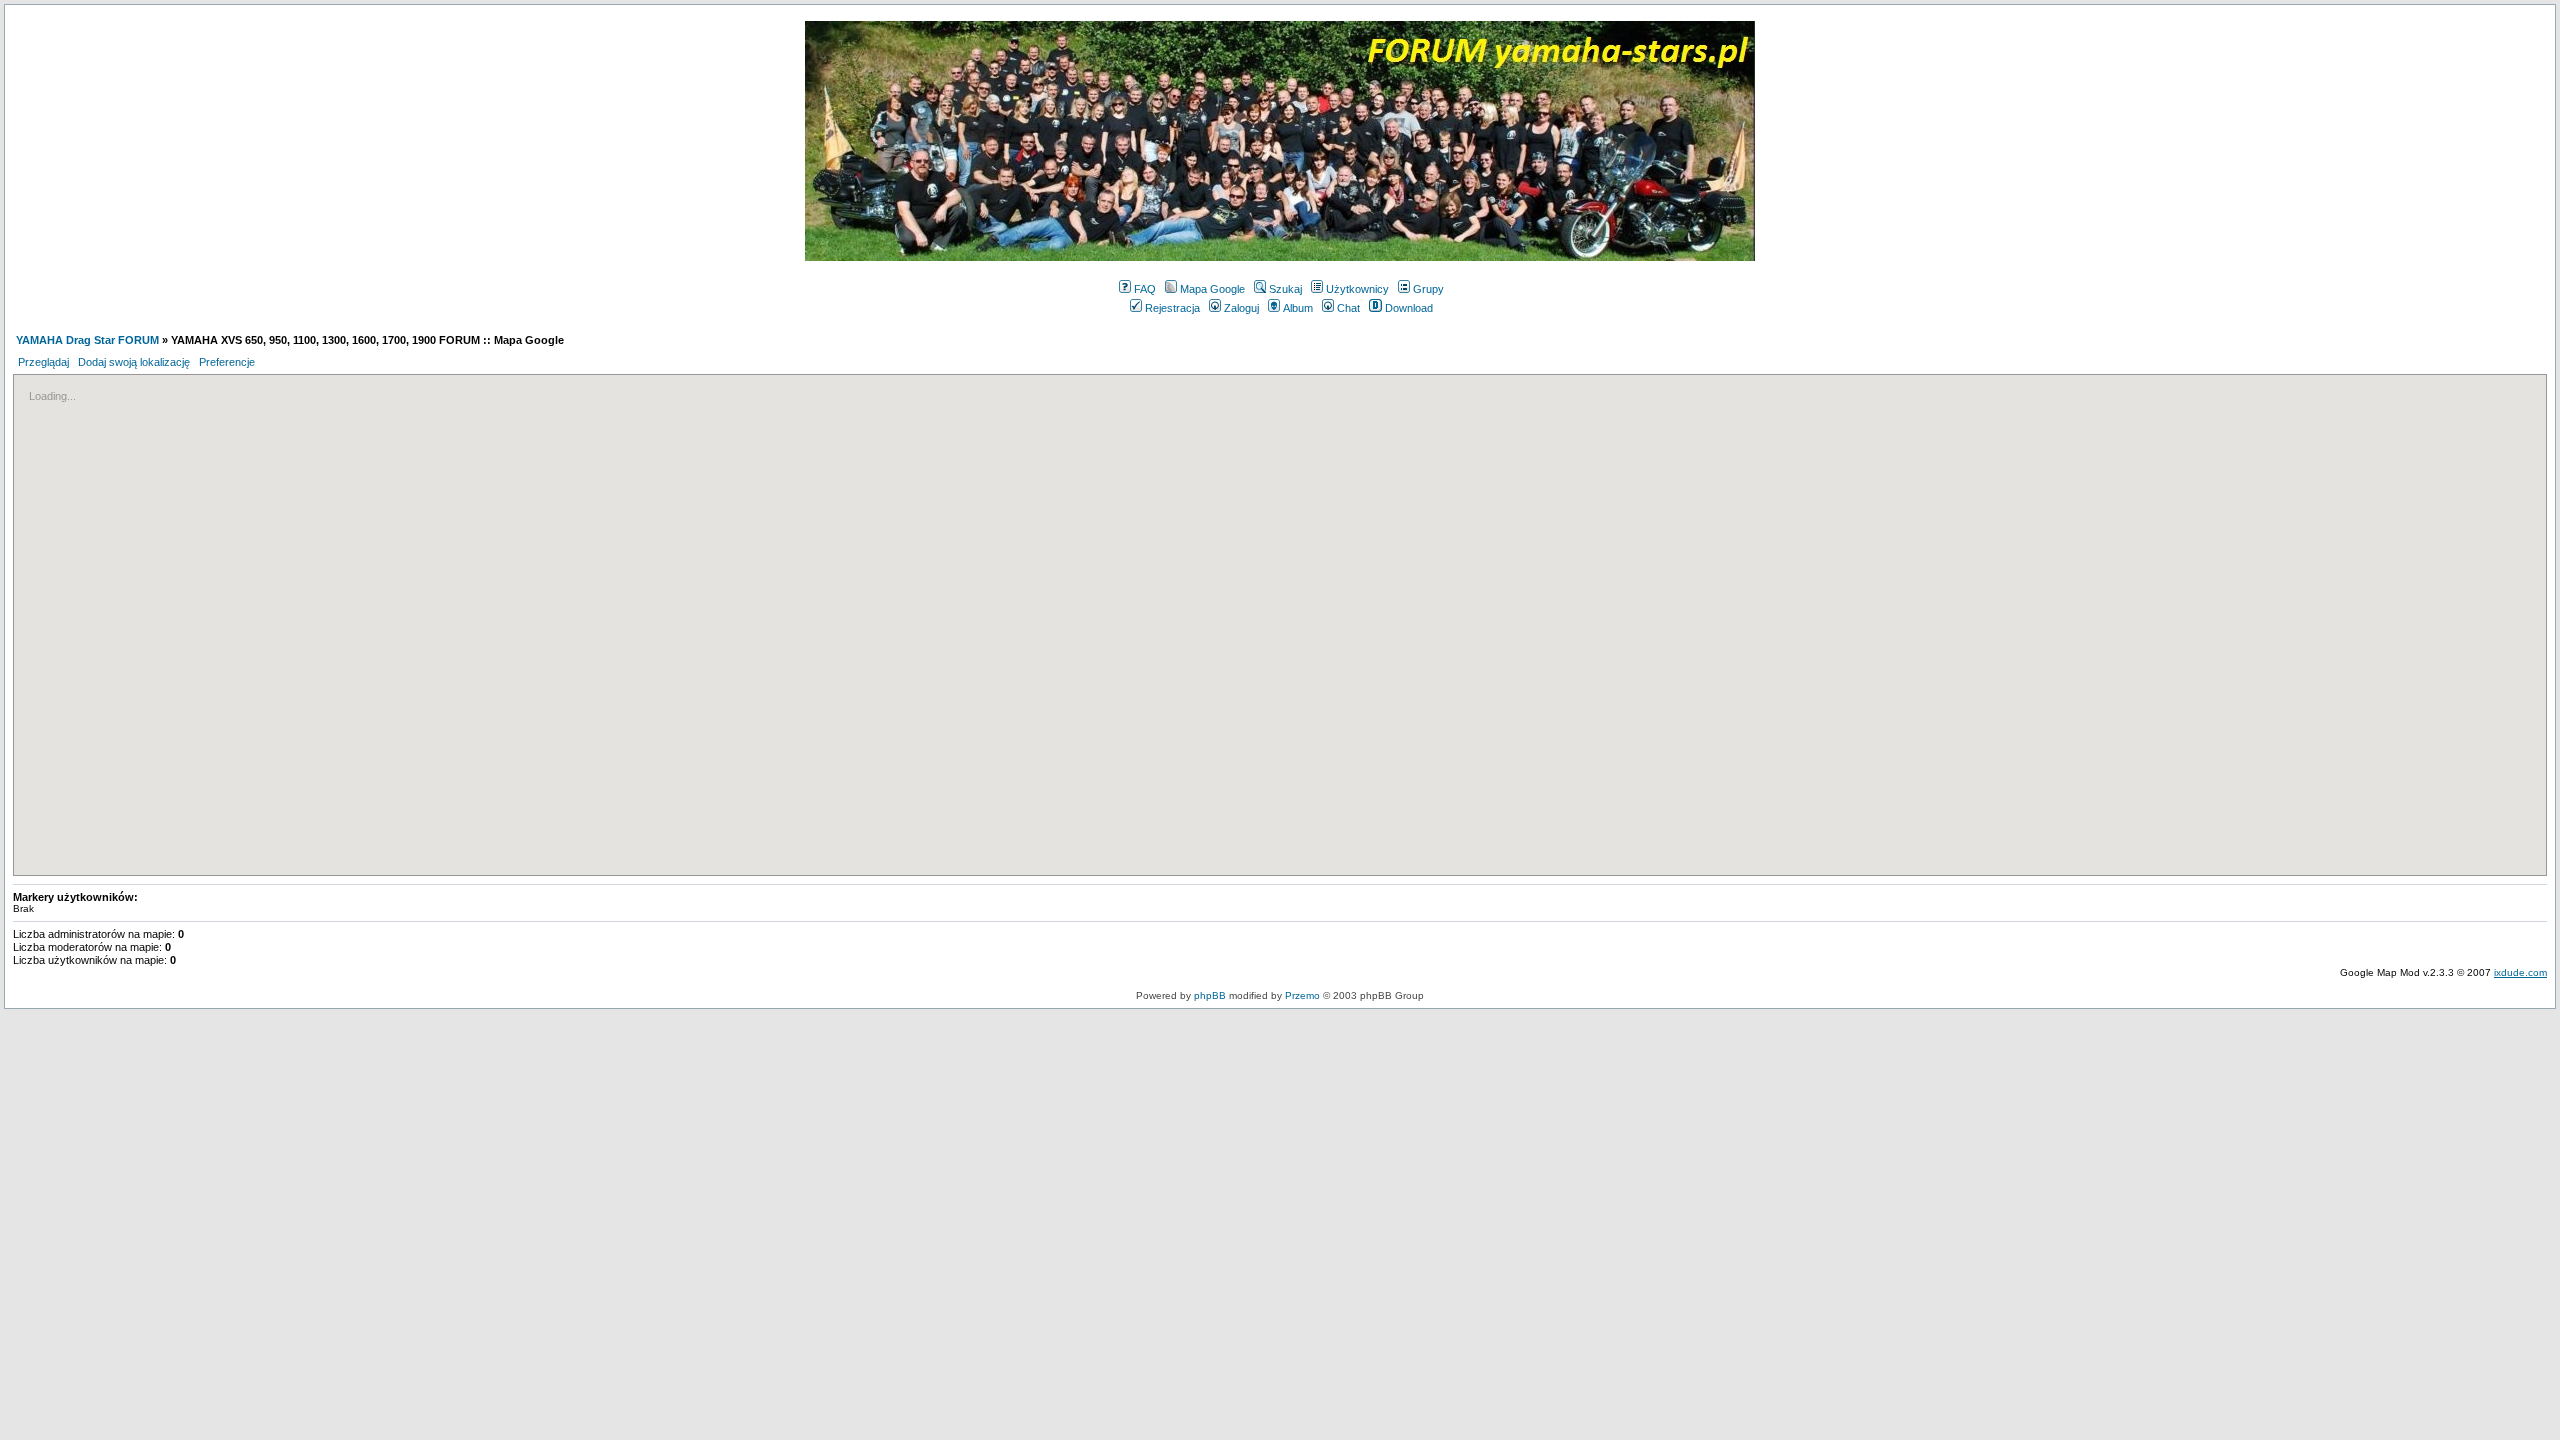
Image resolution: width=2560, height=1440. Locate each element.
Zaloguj (1241, 308)
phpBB (1210, 995)
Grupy (1428, 289)
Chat (1348, 308)
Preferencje (227, 362)
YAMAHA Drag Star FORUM (87, 340)
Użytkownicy (1357, 289)
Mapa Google (1212, 289)
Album (1298, 308)
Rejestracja (1172, 308)
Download (1409, 308)
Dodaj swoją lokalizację (134, 362)
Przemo (1302, 995)
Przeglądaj (43, 362)
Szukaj (1285, 289)
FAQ (1145, 289)
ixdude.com (2520, 972)
